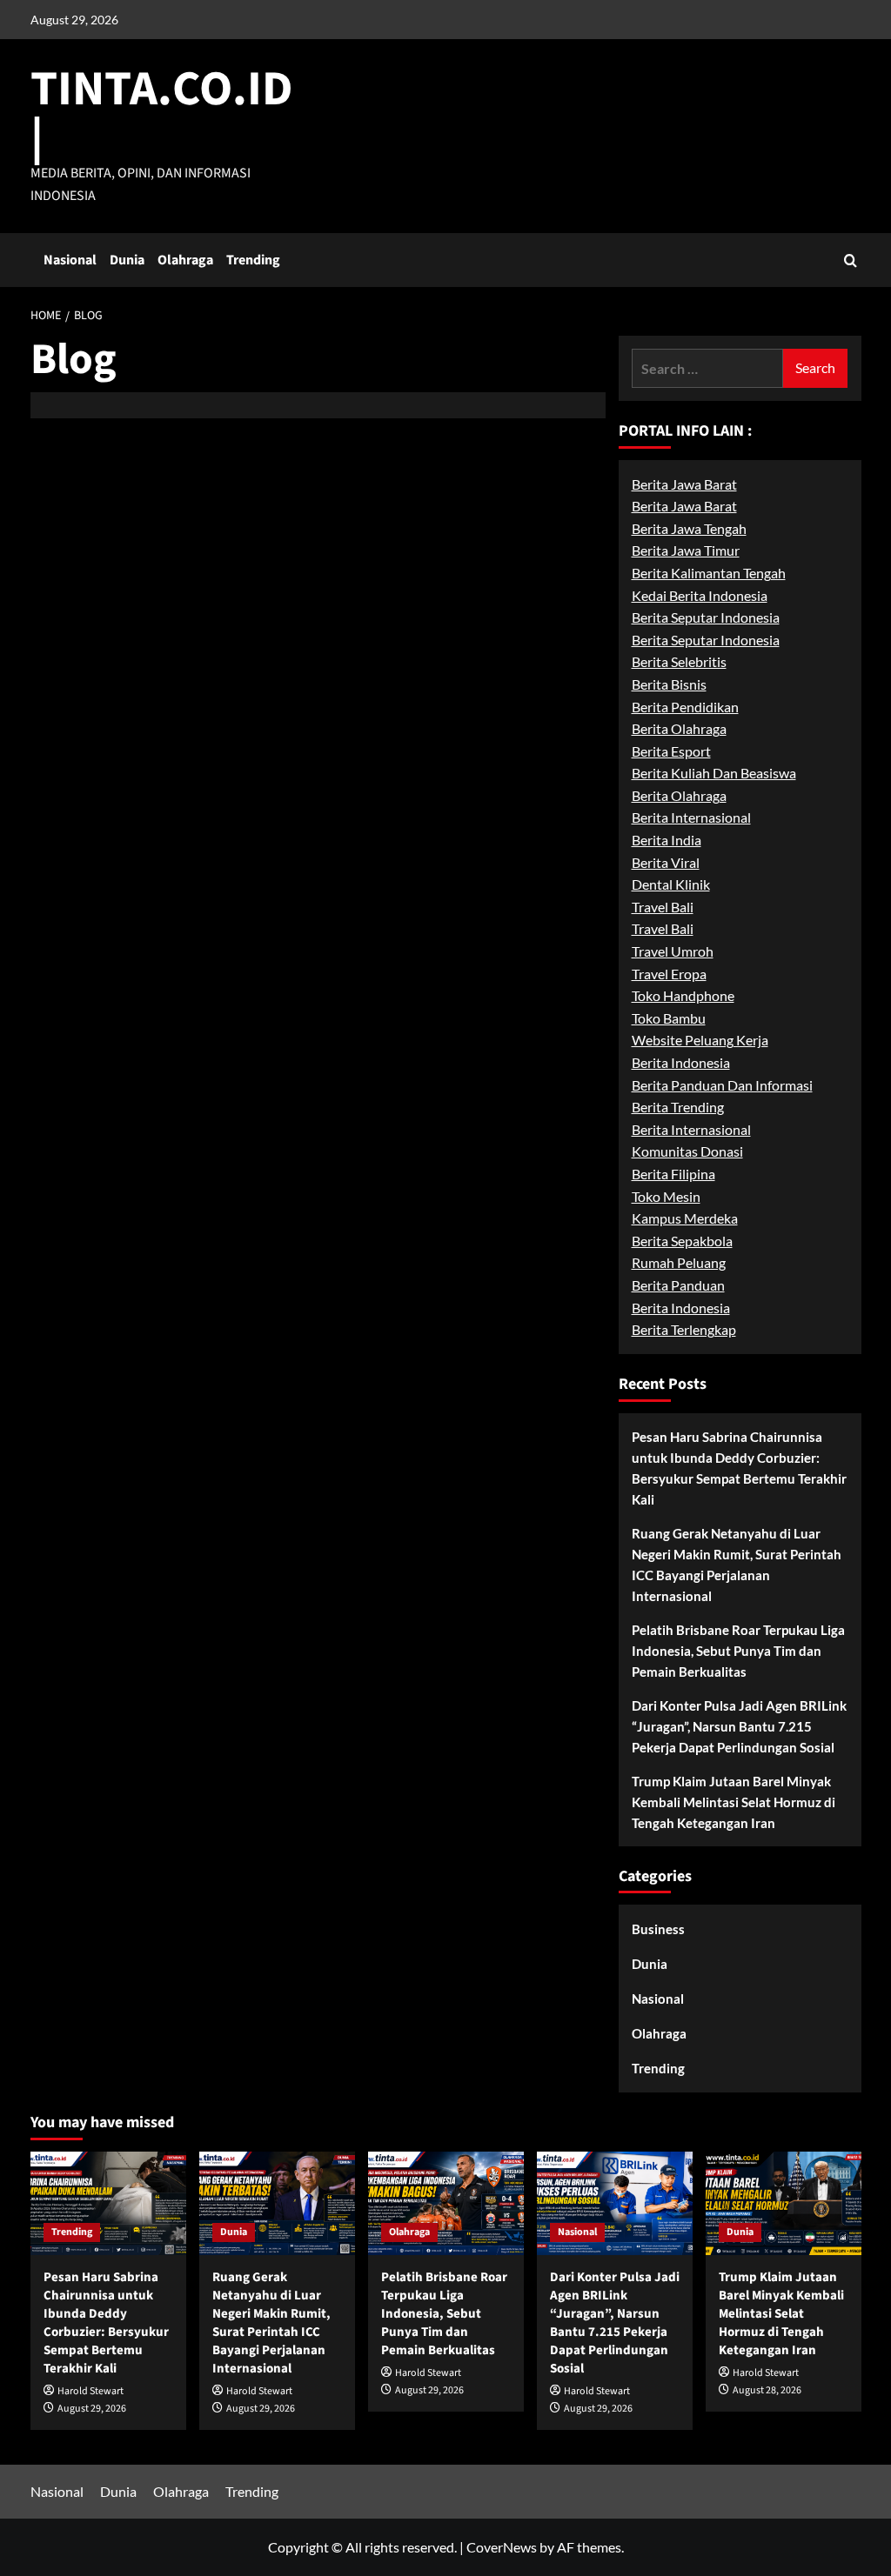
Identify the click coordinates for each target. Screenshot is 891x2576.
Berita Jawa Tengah (689, 528)
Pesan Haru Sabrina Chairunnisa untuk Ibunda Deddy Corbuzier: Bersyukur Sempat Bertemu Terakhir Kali (739, 1468)
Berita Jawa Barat (684, 484)
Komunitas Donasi (687, 1151)
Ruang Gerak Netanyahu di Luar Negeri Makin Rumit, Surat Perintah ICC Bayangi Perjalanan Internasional (737, 1565)
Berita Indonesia (681, 1062)
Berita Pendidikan (685, 707)
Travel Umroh (673, 951)
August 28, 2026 (767, 2390)
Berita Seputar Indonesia (706, 617)
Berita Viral (666, 862)
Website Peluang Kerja (700, 1040)
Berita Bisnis (669, 684)
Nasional (70, 260)
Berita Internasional (691, 817)
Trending (253, 260)
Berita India (667, 840)
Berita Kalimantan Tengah (709, 573)
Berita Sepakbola (682, 1241)
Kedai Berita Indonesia (700, 595)
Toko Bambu (669, 1018)
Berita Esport (671, 751)
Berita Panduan (678, 1285)
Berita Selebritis (679, 661)
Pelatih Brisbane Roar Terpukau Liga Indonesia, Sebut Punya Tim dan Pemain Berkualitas (738, 1651)
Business (658, 1929)
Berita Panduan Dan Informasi (722, 1085)
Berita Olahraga (679, 728)
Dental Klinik (671, 884)
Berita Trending (678, 1107)
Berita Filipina (673, 1174)
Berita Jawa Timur (686, 550)
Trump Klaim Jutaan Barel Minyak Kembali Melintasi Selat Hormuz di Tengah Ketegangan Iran (734, 1802)
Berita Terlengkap (684, 1329)
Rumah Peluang (679, 1262)
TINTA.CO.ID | (162, 113)
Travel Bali (663, 907)
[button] (851, 260)
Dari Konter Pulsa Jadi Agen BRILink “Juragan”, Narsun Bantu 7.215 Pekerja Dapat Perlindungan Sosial (739, 1726)
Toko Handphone (683, 995)
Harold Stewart (90, 2391)
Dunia (127, 260)
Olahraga (185, 260)
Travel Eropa (669, 974)
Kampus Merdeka (685, 1218)
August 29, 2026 (92, 2409)
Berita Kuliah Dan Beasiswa (714, 773)
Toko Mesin (666, 1196)
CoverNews (502, 2547)
